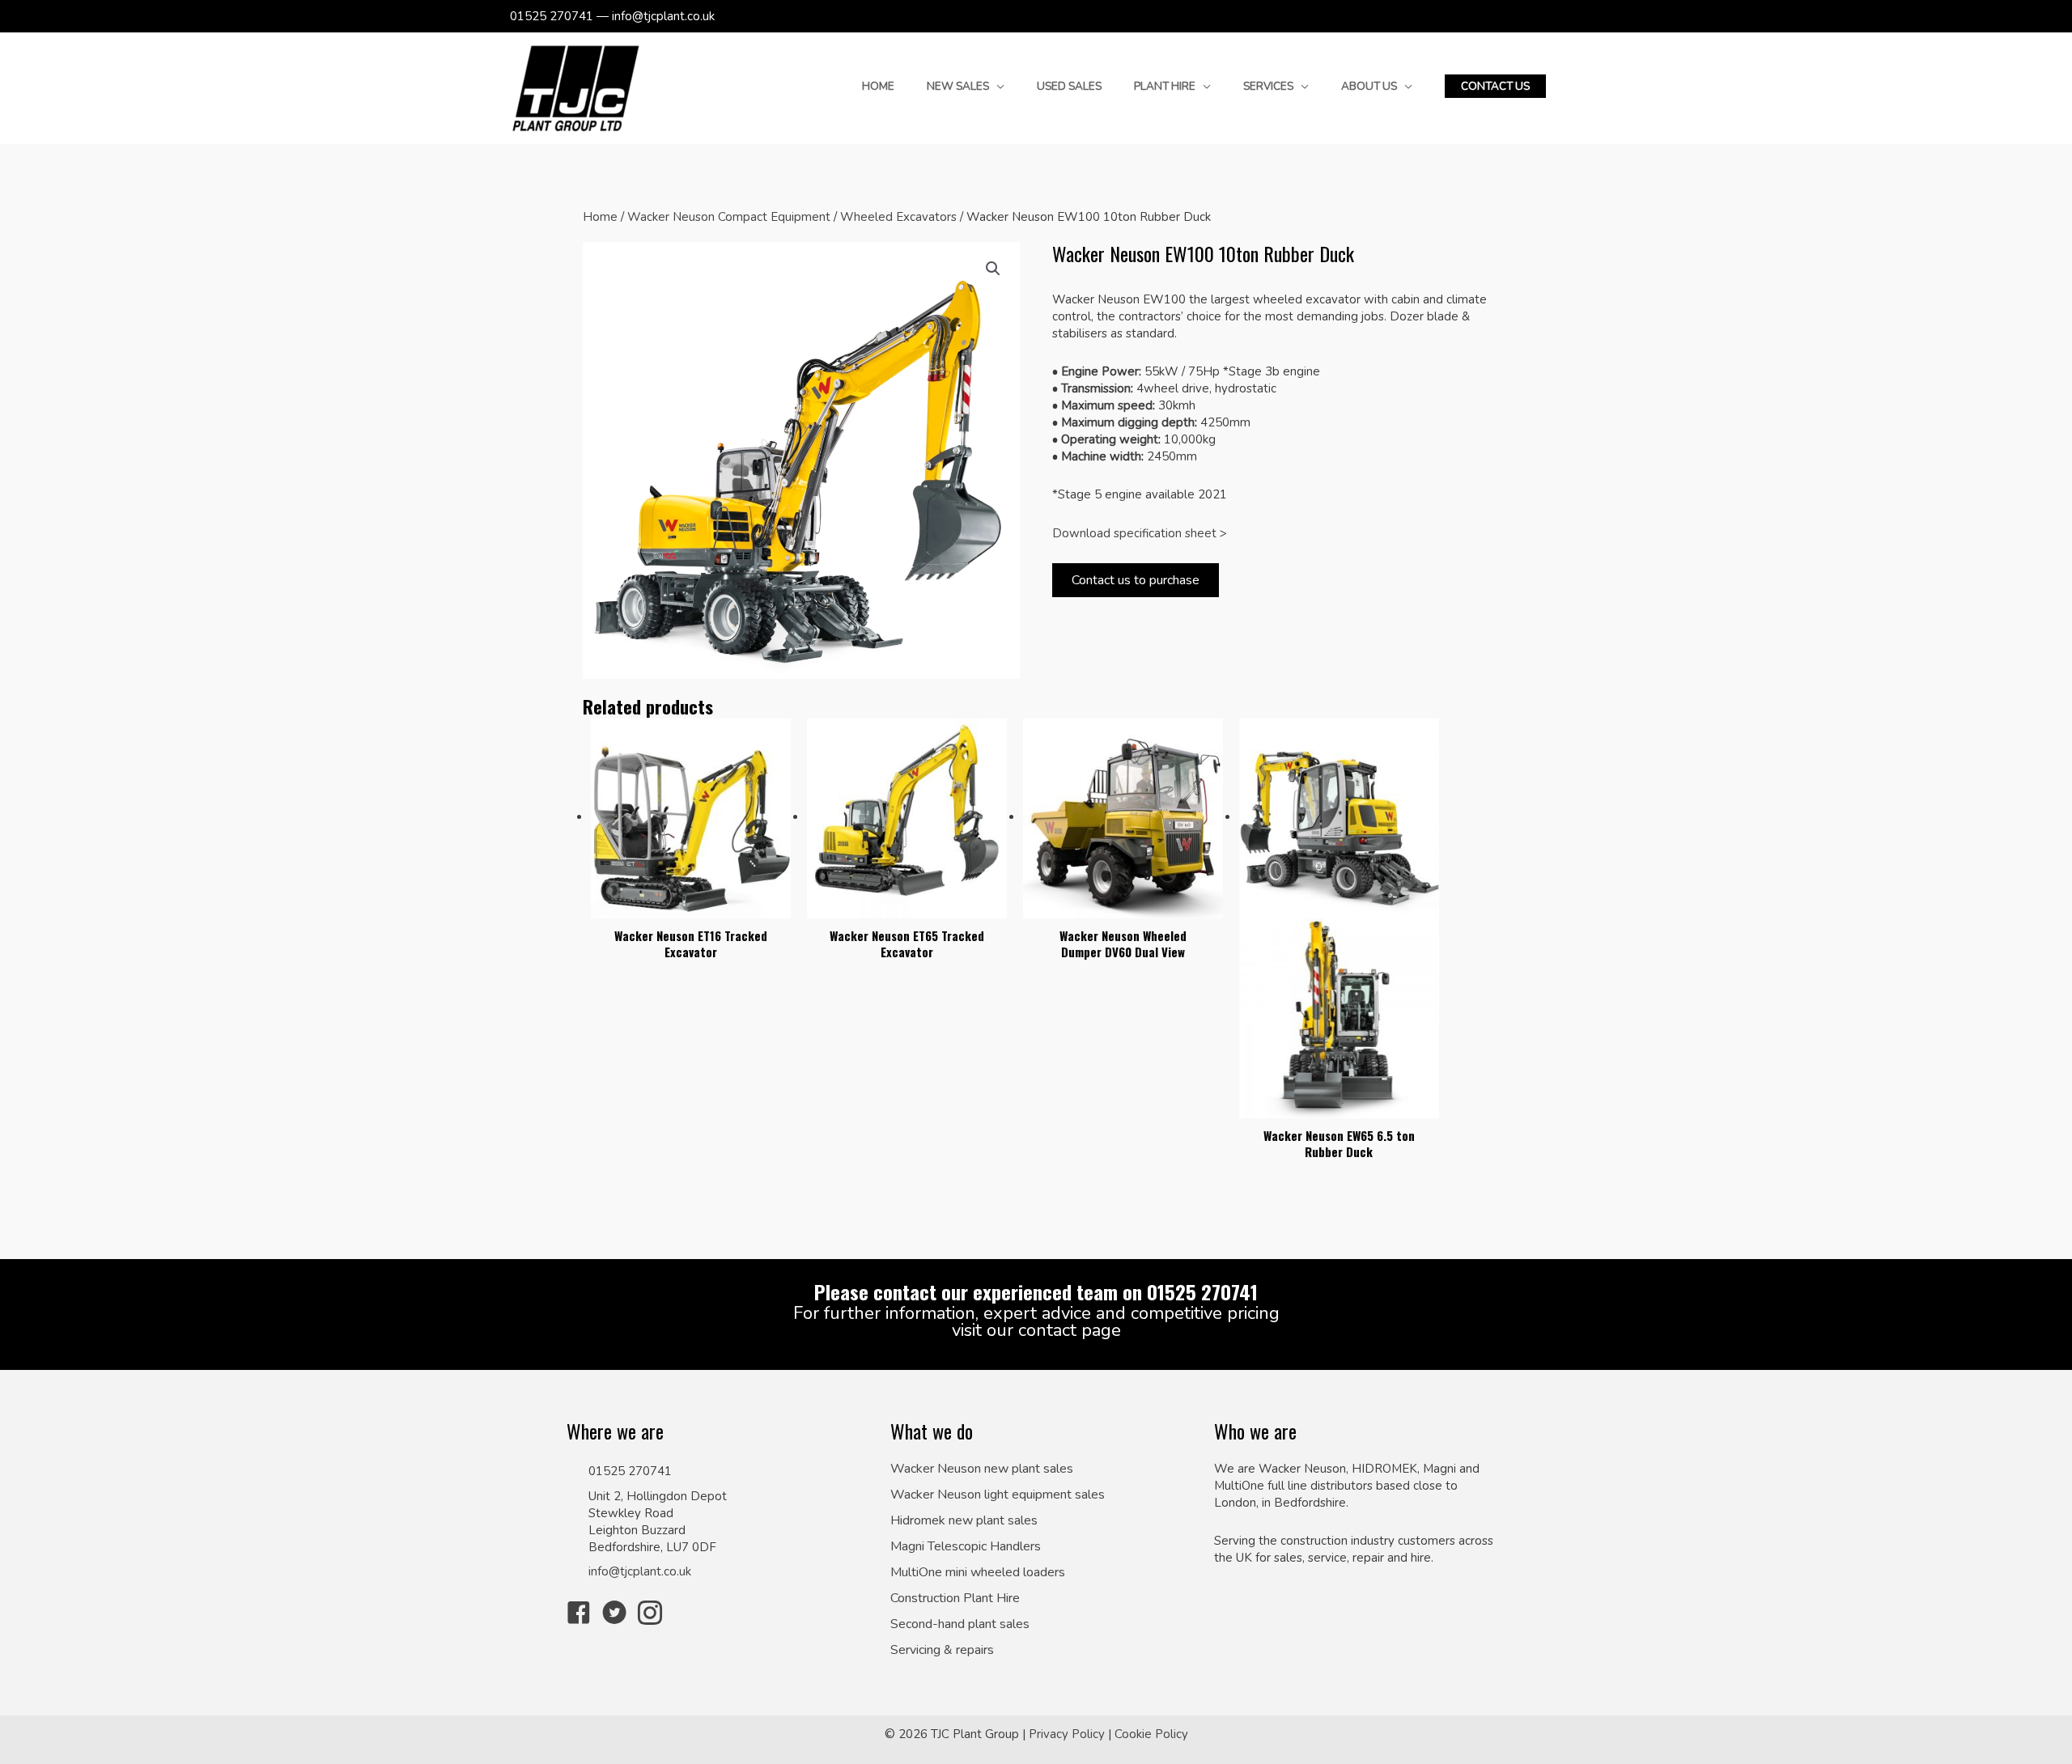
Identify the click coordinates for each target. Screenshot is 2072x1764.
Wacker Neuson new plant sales (982, 1469)
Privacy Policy (1067, 1734)
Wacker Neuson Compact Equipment (729, 217)
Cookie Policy (1151, 1734)
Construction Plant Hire (955, 1599)
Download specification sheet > (1140, 533)
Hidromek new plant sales (964, 1521)
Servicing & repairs (942, 1650)
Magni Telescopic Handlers (966, 1547)
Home (600, 217)
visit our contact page (1036, 1330)
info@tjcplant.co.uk (640, 1571)
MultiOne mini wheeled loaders (978, 1573)
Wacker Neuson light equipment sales (998, 1495)
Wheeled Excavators (898, 217)
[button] (1495, 87)
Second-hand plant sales (960, 1624)
